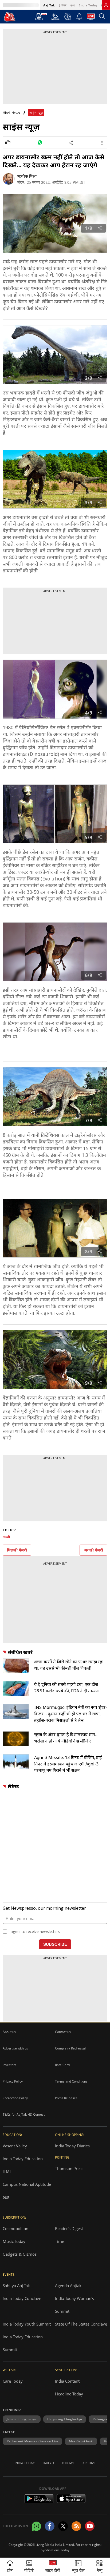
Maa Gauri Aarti (81, 2441)
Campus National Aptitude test (27, 2191)
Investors (9, 2065)
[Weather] (55, 18)
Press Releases (66, 2098)
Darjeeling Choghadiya (65, 2419)
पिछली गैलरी (17, 1550)
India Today (88, 5)
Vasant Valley (15, 2146)
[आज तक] (10, 17)
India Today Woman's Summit (74, 2305)
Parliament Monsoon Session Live (32, 2441)
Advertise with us (15, 2048)
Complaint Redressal (70, 2048)
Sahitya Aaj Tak (16, 2286)
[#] (40, 143)
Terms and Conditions (71, 2081)
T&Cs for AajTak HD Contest (24, 2114)
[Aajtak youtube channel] (90, 2526)
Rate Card (62, 2065)
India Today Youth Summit (27, 2324)
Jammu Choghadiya (22, 2419)
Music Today (14, 2241)
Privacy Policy (13, 2081)
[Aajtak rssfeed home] (76, 2526)
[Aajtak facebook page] (50, 2526)
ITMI (7, 2171)
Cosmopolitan (15, 2228)
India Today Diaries (72, 2146)
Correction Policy (15, 2098)
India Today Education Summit (23, 2343)
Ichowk (68, 2463)
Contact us (63, 2032)
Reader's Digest (69, 2228)
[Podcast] (68, 17)
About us (9, 2032)
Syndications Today (55, 2550)
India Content (67, 2381)
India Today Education (23, 2159)
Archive (89, 2463)
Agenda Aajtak (68, 2286)
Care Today (13, 2381)
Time (60, 2241)
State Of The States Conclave (81, 2324)
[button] (99, 2567)
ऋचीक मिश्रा (27, 176)
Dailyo (48, 2463)
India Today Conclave (22, 2298)
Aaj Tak (49, 5)
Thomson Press (69, 2168)
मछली (6, 1537)
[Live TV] (91, 18)
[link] (106, 5)
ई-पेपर (63, 5)
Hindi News (11, 113)
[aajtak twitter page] (63, 2526)
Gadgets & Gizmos (20, 2254)
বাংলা (73, 5)
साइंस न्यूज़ (36, 113)
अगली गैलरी (93, 1550)
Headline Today (69, 2394)
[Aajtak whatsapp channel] (36, 2526)
